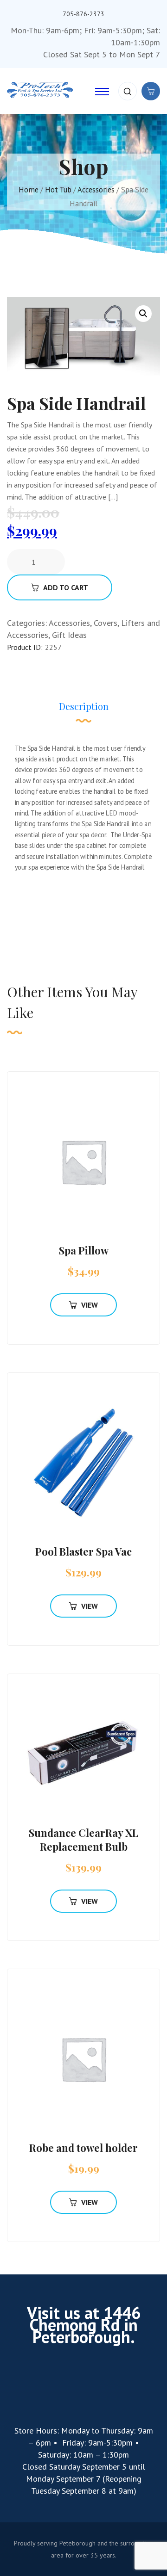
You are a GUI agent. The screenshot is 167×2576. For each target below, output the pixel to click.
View (90, 1305)
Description (84, 706)
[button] (143, 314)
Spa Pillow (84, 1250)
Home (29, 190)
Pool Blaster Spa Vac (83, 1551)
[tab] (84, 711)
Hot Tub (58, 190)
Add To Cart (66, 587)
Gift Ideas (69, 635)
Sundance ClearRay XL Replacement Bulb (83, 1840)
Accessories (96, 190)
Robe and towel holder (83, 2148)
